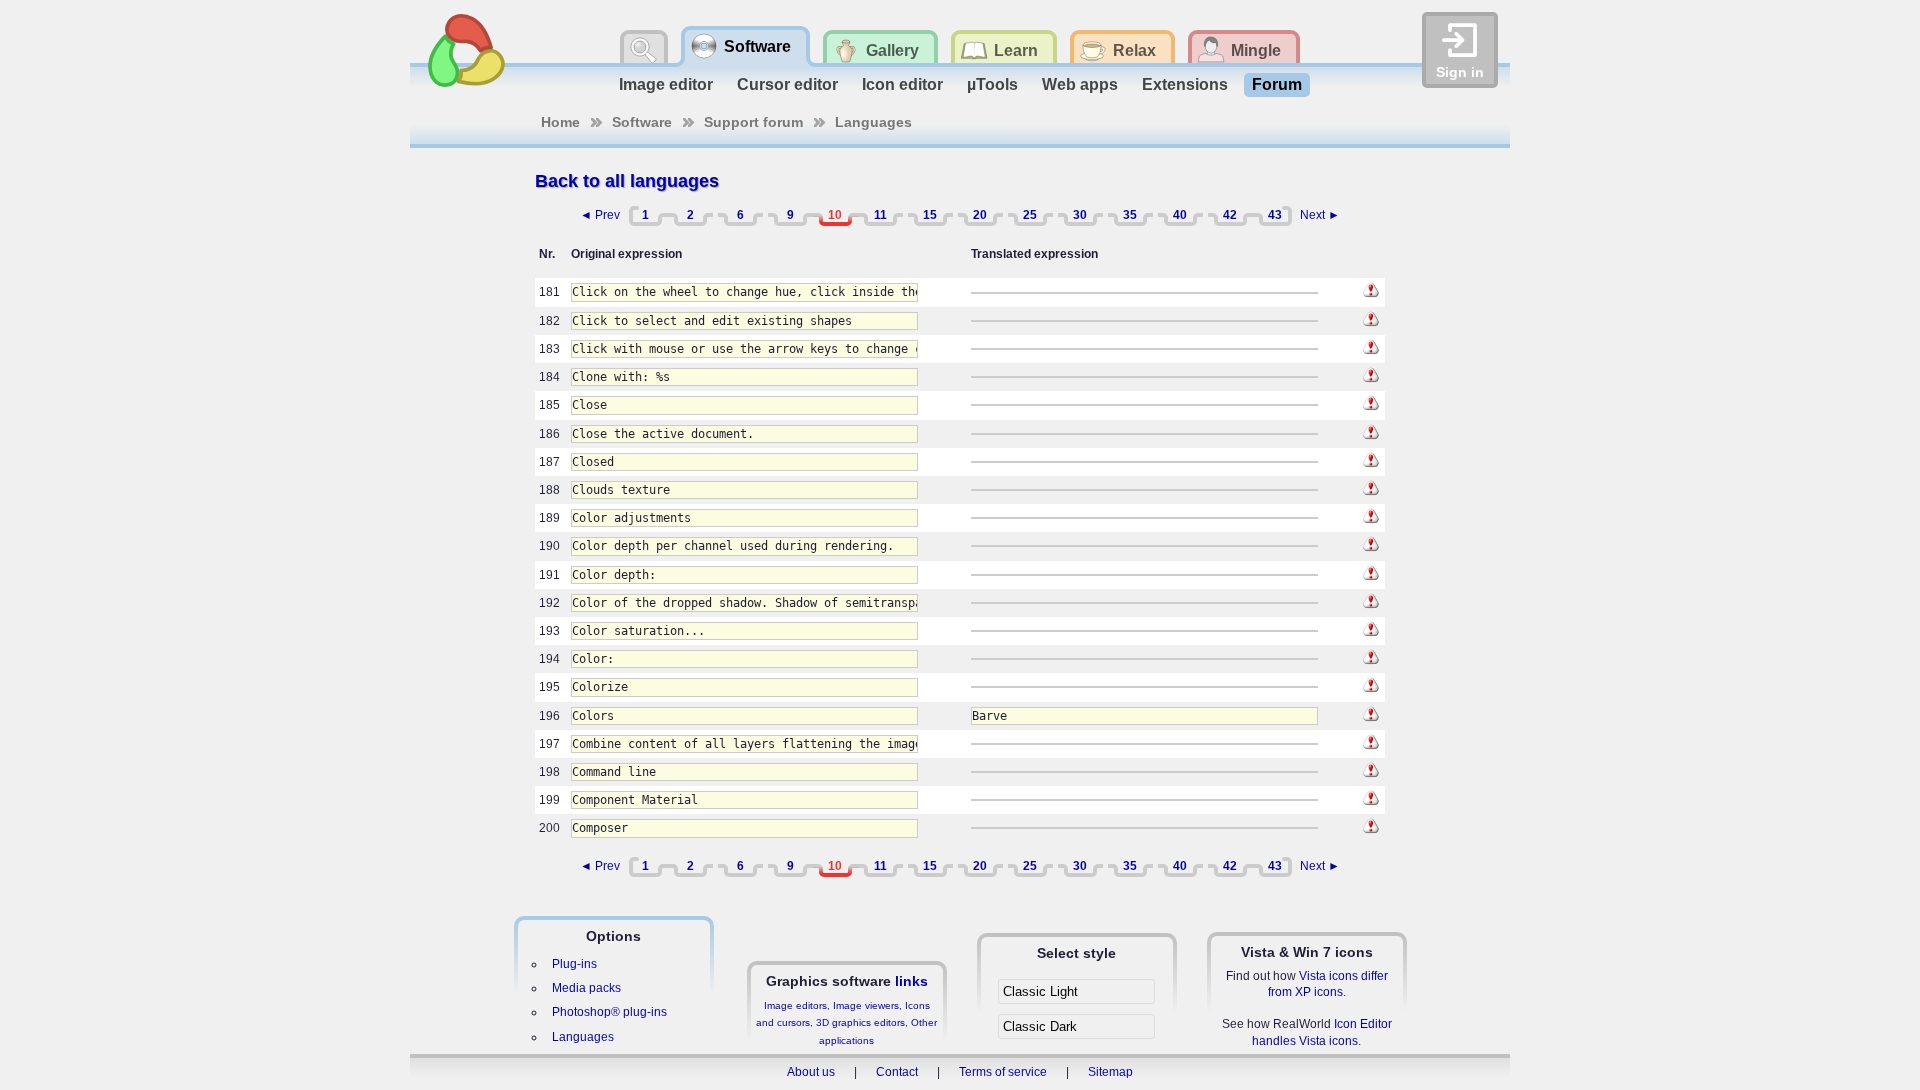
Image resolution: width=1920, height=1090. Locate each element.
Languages (873, 122)
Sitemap (1110, 1072)
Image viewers (866, 1005)
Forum (1277, 84)
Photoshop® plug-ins (609, 1012)
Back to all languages (627, 181)
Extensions (1185, 84)
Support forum (753, 122)
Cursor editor (787, 84)
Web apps (1080, 84)
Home (560, 122)
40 (1180, 215)
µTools (992, 84)
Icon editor (902, 84)
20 (980, 215)
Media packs (586, 988)
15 (930, 215)
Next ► (1320, 215)
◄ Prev (600, 215)
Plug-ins (574, 964)
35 (1130, 215)
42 (1230, 215)
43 (1275, 215)
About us (811, 1072)
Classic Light (1040, 991)
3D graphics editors (860, 1022)
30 (1080, 215)
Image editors (795, 1005)
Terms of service (1003, 1072)
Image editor (666, 84)
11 (880, 215)
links (911, 981)
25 (1030, 215)
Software (642, 122)
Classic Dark (1040, 1026)
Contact (897, 1072)
